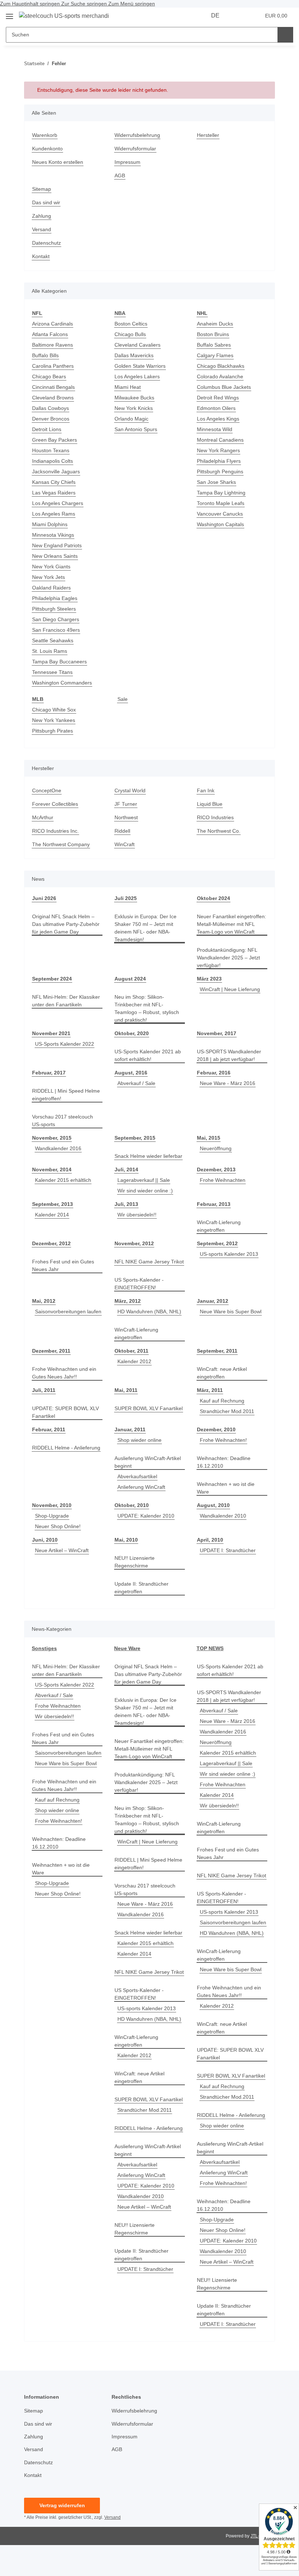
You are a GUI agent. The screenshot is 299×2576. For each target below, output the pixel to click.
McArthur (43, 817)
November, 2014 (52, 1169)
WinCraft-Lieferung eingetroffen (219, 1226)
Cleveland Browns (53, 398)
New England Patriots (57, 545)
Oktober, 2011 (131, 1351)
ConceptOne (47, 790)
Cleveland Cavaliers (137, 345)
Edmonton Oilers (216, 408)
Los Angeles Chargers (58, 503)
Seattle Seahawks (53, 640)
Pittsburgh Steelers (54, 609)
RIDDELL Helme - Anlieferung (66, 1448)
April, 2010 (210, 1540)
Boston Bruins (213, 334)
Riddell (122, 831)
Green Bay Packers (55, 440)
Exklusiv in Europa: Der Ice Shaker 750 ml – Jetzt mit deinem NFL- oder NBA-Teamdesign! (145, 928)
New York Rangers (218, 450)
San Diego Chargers (56, 619)
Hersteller (208, 135)
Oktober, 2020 (132, 1033)
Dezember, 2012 (51, 1243)
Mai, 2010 (126, 1540)
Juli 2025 (126, 898)
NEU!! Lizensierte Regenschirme (135, 1562)
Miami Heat (128, 387)
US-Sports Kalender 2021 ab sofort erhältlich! (148, 1055)
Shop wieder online (139, 1440)
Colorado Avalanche (220, 376)
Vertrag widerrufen (62, 2505)
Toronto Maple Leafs (221, 503)
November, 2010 (52, 1505)
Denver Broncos (51, 419)
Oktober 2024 (213, 898)
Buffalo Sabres (214, 345)
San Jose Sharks (216, 482)
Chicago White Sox (54, 710)
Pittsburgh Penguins (220, 472)
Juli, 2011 (44, 1390)
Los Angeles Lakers (137, 376)
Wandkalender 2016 (58, 1148)
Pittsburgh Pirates (53, 731)
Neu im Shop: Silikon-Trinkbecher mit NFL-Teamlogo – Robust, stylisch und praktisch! (147, 1008)
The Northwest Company (61, 844)
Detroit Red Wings (218, 398)
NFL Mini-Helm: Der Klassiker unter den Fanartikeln (66, 1001)
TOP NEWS (210, 1648)
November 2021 (51, 1033)
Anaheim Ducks (215, 324)
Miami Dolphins (50, 524)
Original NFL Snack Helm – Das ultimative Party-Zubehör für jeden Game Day (66, 924)
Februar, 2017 (49, 1073)
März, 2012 (128, 1301)
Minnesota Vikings (53, 535)
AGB (120, 175)
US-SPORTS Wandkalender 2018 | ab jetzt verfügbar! (229, 1055)
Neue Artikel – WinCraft (62, 1550)
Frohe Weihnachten (223, 1180)
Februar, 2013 (214, 1204)
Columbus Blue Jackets (224, 387)
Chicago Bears (49, 376)
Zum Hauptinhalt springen (31, 4)
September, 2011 (217, 1351)
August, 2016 (131, 1073)
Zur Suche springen (85, 4)
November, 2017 (217, 1033)
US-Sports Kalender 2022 (65, 1044)
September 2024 (52, 979)
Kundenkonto (47, 149)
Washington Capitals (220, 524)
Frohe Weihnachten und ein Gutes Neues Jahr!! (64, 1373)
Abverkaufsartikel (137, 1476)
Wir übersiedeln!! (137, 1215)
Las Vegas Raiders (54, 493)
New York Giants (51, 567)
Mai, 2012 (44, 1301)
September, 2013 (53, 1204)
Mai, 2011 (126, 1390)
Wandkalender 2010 (223, 1516)
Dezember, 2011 (51, 1351)
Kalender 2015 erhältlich (63, 1180)
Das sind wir (46, 202)
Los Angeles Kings (218, 419)
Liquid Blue (210, 804)
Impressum (127, 162)
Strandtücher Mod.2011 (227, 1411)
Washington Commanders (62, 683)
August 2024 (130, 979)
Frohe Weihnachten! (223, 1440)
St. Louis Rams (50, 651)
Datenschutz (46, 243)
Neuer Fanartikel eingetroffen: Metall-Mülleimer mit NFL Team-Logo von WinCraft (232, 924)
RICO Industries (215, 817)
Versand (42, 229)
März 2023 (209, 979)
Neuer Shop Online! (58, 1526)
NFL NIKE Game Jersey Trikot (149, 1262)
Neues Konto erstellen (58, 162)
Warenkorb (45, 135)
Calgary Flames (215, 355)
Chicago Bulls (130, 334)
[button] (240, 16)
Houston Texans (51, 450)
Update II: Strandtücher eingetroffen (141, 1588)
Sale (123, 699)
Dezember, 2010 (216, 1429)
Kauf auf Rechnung (222, 1401)
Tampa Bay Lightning (221, 493)
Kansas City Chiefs (54, 482)
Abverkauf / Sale (136, 1083)
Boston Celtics (131, 324)
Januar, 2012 (213, 1301)
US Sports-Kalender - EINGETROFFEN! (139, 1284)
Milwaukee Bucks (134, 398)
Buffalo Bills (45, 355)
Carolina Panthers (53, 366)
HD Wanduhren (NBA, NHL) (149, 1311)
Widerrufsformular (135, 149)
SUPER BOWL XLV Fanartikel (149, 1408)
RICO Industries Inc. (55, 831)
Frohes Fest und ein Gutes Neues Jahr (63, 1265)
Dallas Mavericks (134, 355)
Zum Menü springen (132, 4)
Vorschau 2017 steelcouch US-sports (63, 1121)
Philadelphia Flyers (219, 461)
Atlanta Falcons (50, 334)
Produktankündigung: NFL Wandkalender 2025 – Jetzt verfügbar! (228, 958)
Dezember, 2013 (216, 1169)
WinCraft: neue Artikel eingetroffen (222, 1373)
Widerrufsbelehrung (137, 135)
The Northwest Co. (219, 831)
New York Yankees (54, 720)
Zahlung (42, 216)
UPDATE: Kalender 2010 (146, 1516)
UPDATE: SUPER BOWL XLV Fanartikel (65, 1412)
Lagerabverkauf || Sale (144, 1180)
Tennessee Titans (52, 672)
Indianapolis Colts (53, 461)
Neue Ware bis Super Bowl (231, 1311)
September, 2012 (217, 1243)
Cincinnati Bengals (53, 387)
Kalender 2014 (52, 1215)
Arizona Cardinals (53, 324)
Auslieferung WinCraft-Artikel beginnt (148, 1462)
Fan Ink (206, 790)
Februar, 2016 (214, 1073)
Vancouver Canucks (220, 514)
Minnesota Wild (215, 429)
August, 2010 (213, 1505)
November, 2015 (52, 1138)
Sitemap (42, 189)
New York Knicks (134, 408)
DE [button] (215, 15)
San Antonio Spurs (136, 429)
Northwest (126, 817)
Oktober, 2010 (132, 1505)
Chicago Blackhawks (221, 366)
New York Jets (48, 577)
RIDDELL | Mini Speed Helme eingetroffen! (66, 1095)
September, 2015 (135, 1138)
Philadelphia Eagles (55, 598)
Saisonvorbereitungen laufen (68, 1311)
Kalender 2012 (134, 1361)
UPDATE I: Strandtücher (228, 1550)
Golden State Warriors (140, 366)
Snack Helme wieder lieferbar (148, 1156)
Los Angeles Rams (54, 514)
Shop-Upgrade (52, 1516)
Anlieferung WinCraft (141, 1487)
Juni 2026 (44, 898)
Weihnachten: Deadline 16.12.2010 (224, 1462)
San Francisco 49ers (56, 630)
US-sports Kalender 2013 (229, 1254)
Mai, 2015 (209, 1138)
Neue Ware (127, 1648)
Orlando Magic (131, 419)
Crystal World (130, 790)
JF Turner (126, 804)
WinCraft (125, 844)
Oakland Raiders (51, 588)
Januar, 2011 (130, 1429)
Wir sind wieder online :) (145, 1191)
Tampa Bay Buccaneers (59, 662)
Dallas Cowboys (51, 408)
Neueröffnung (216, 1148)
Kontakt (41, 256)
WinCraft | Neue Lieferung (230, 989)
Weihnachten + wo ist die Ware (226, 1488)
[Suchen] (285, 35)
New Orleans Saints (55, 556)
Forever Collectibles (55, 804)
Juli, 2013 (126, 1204)
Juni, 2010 (45, 1540)
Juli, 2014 (126, 1169)
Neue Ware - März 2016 (228, 1083)
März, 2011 (210, 1390)
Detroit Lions (47, 429)
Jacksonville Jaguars (56, 472)
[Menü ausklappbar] (9, 14)
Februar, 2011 (49, 1429)
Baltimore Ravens (53, 345)
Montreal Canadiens (220, 440)
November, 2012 (134, 1243)
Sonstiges (44, 1648)
